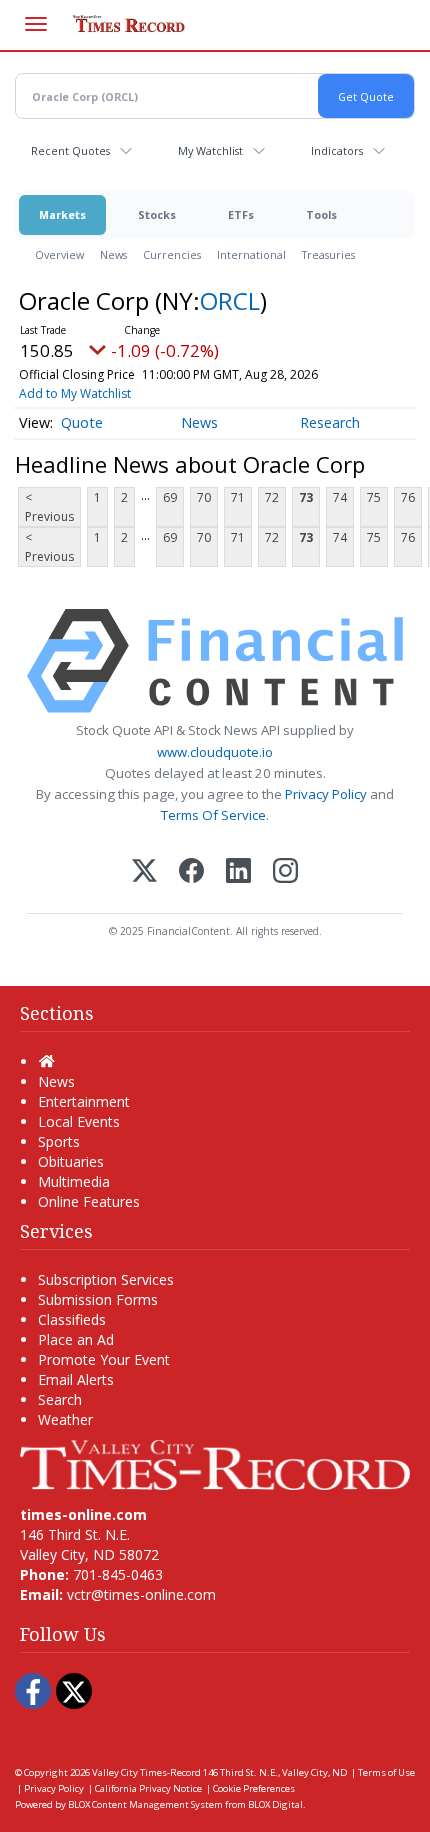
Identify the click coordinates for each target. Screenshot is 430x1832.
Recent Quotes (70, 150)
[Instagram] (285, 872)
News (113, 254)
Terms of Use (386, 1772)
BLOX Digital (275, 1804)
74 (340, 497)
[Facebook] (191, 872)
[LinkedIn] (238, 872)
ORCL (230, 300)
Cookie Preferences (254, 1788)
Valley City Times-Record (146, 1772)
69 (170, 497)
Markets (62, 214)
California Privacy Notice (148, 1788)
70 (204, 497)
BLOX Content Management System (145, 1804)
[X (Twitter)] (144, 872)
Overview (59, 254)
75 (374, 497)
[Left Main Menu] (36, 24)
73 (306, 497)
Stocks (157, 214)
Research (330, 422)
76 (408, 497)
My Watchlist (210, 150)
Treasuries (328, 254)
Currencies (172, 254)
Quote (82, 422)
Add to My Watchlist (75, 393)
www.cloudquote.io (215, 752)
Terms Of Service (213, 815)
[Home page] (215, 1463)
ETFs (241, 214)
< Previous (49, 507)
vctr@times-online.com (141, 1594)
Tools (321, 214)
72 (272, 497)
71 (238, 497)
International (251, 254)
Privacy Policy (326, 794)
